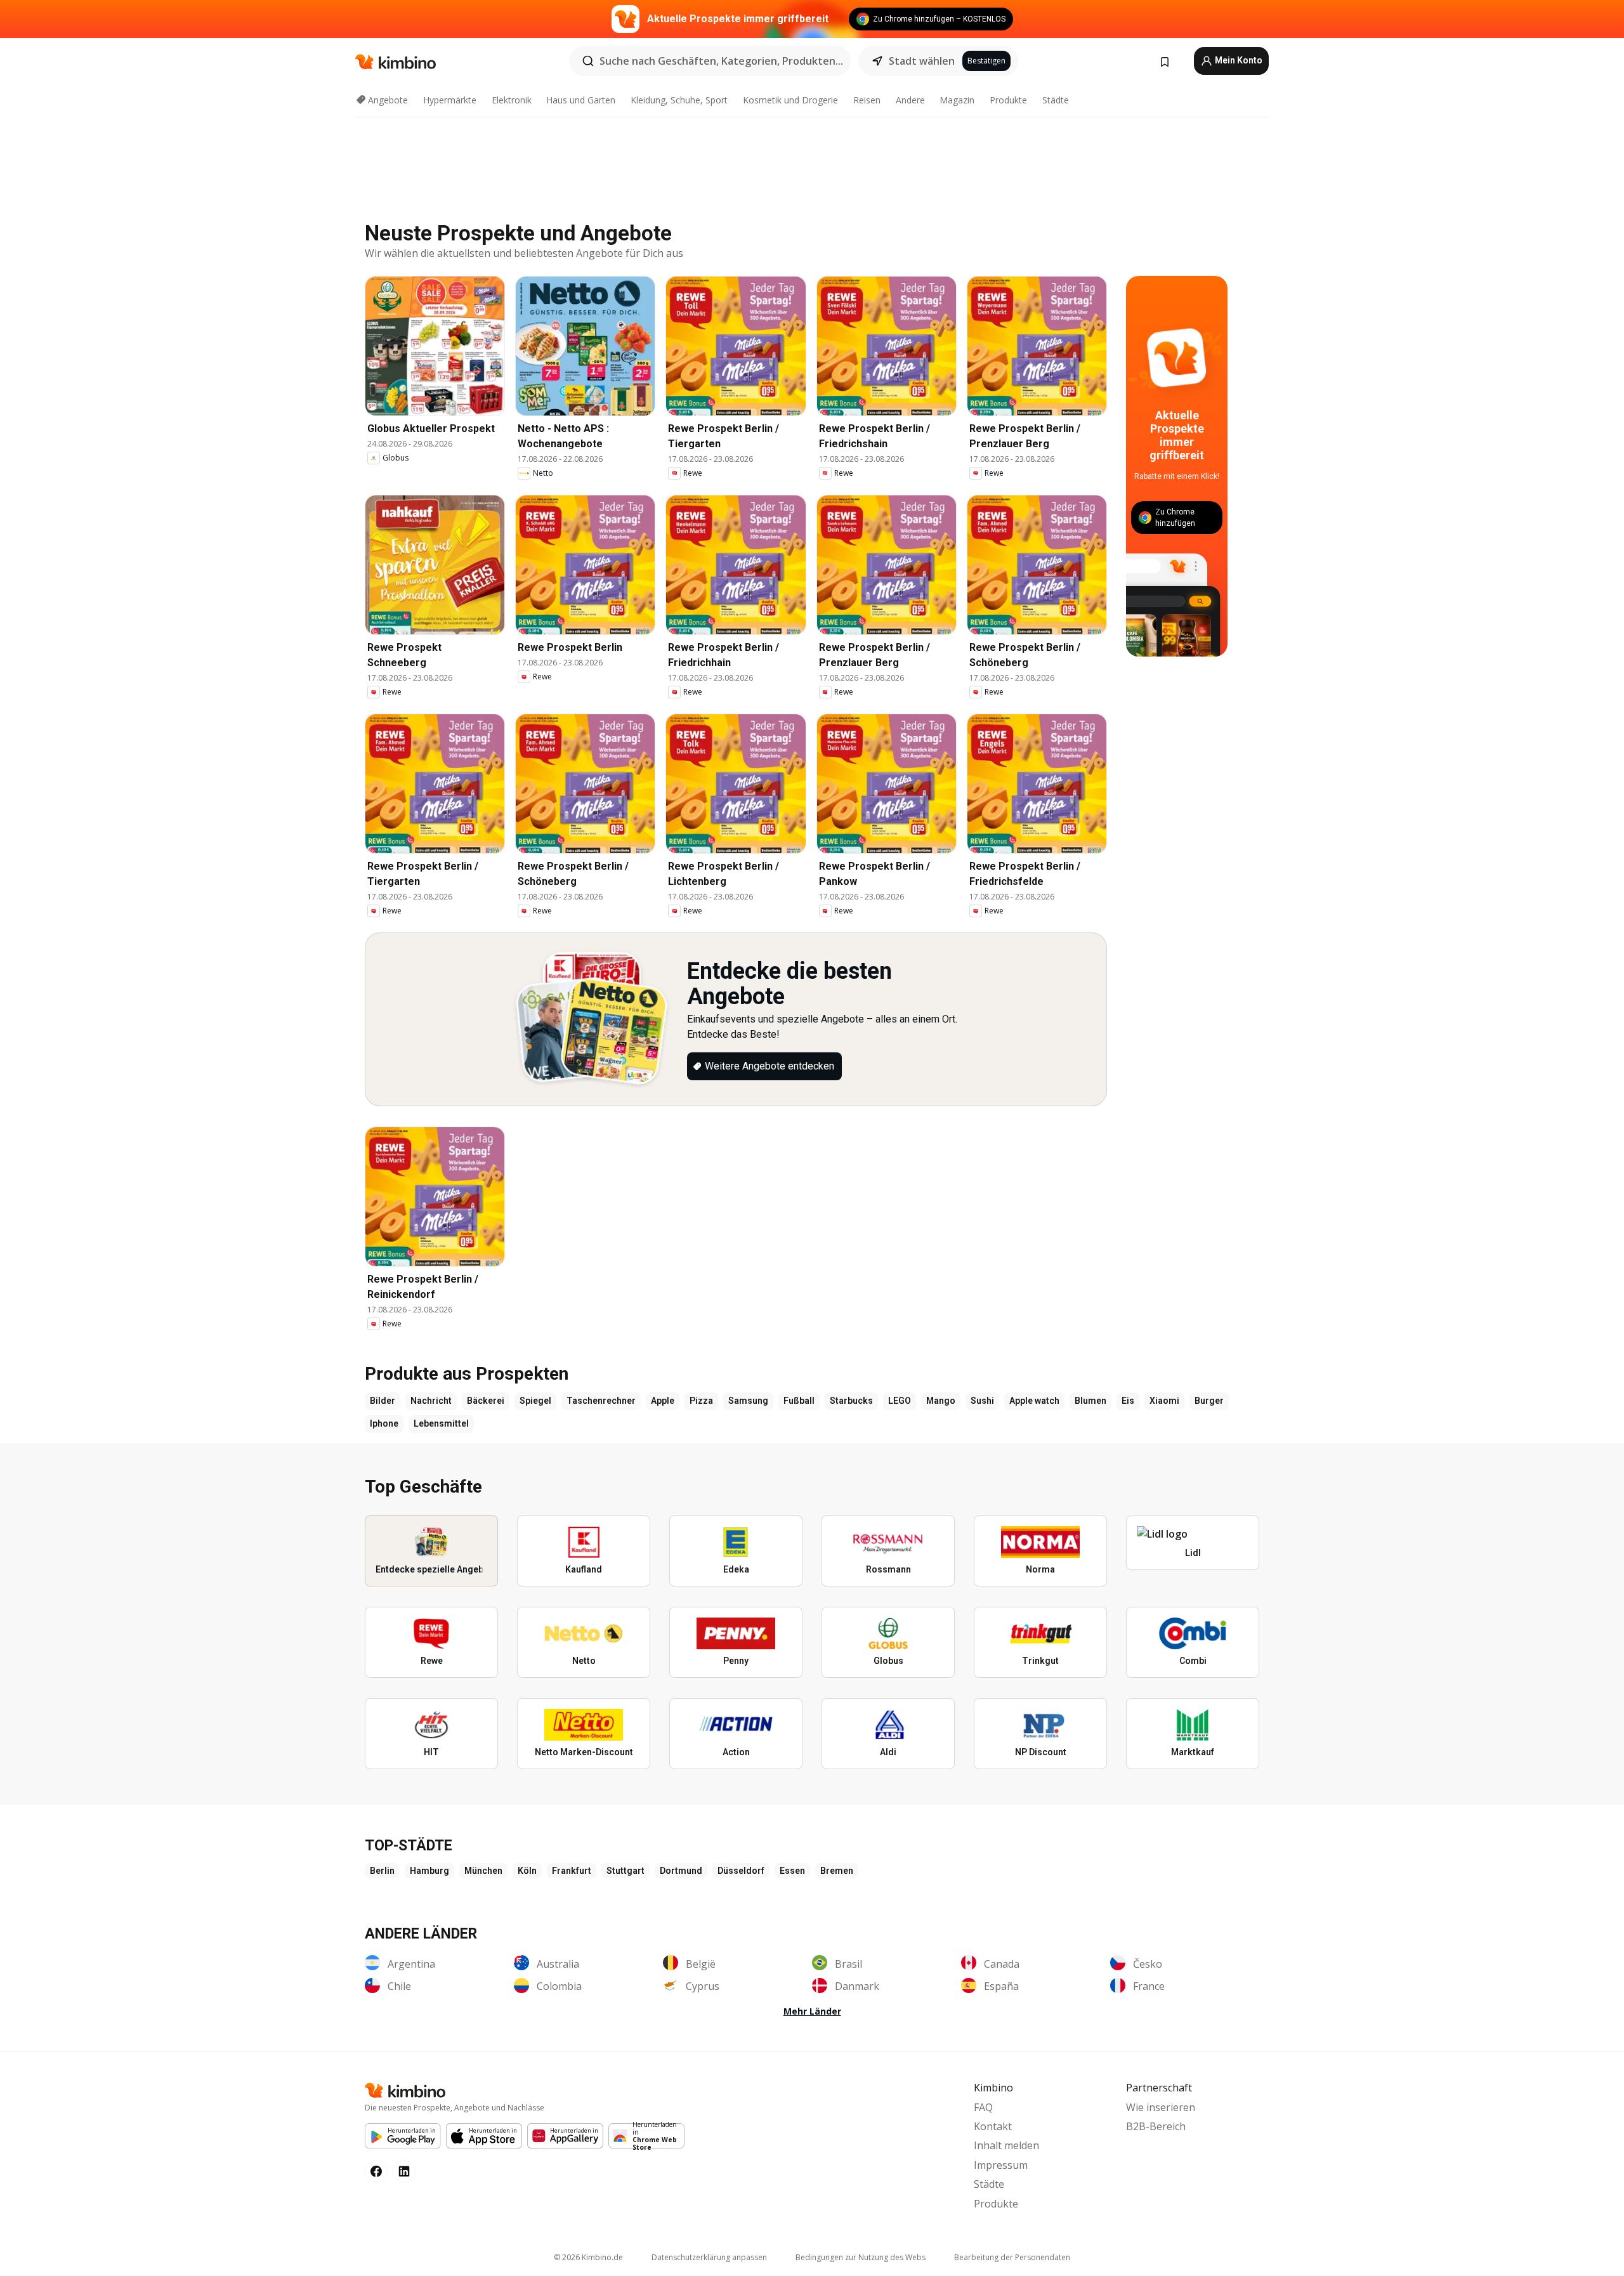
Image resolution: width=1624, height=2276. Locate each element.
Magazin (957, 100)
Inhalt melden (1006, 2145)
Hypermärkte (450, 100)
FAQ (983, 2107)
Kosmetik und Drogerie (790, 100)
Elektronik (512, 100)
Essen (792, 1871)
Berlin (382, 1871)
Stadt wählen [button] (922, 61)
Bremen (837, 1871)
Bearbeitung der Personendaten (1012, 2257)
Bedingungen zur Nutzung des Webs (861, 2257)
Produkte (1008, 100)
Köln (527, 1871)
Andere (910, 100)
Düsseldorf (741, 1871)
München (483, 1871)
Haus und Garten (581, 100)
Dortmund (681, 1871)
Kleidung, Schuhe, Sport (679, 100)
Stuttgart (625, 1871)
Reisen (867, 100)
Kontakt (993, 2126)
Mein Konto (1238, 60)
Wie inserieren (1161, 2107)
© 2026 (588, 2257)
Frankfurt (572, 1871)
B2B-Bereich (1156, 2126)
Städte (1056, 100)
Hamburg (429, 1871)
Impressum (1001, 2165)
